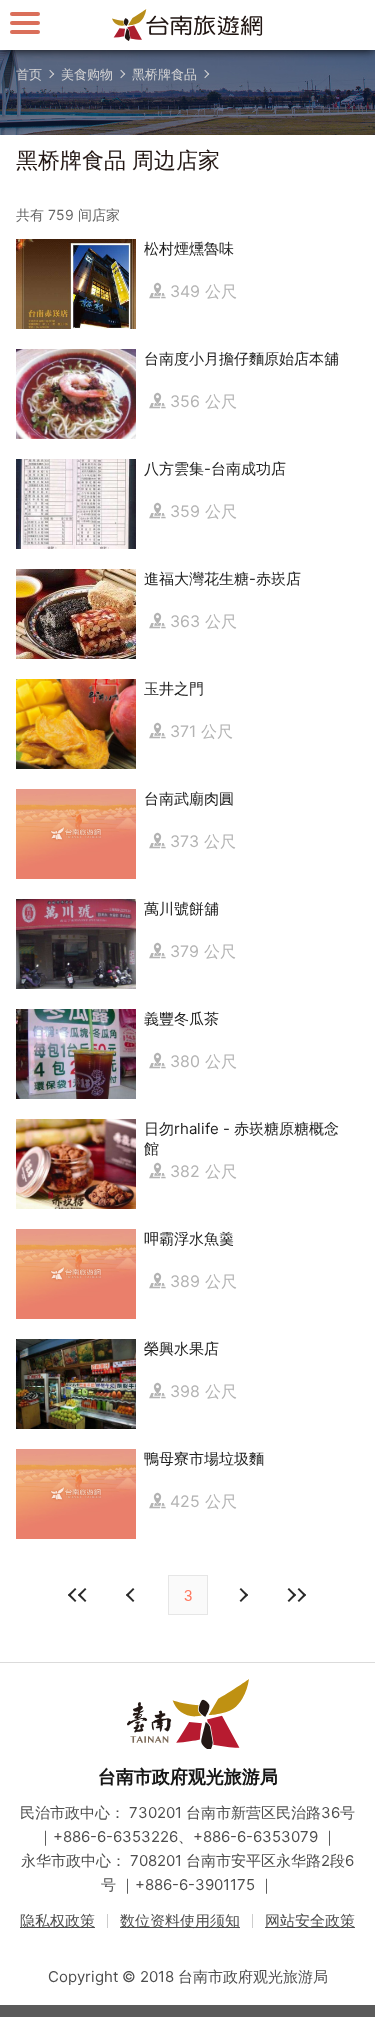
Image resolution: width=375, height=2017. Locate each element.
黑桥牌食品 (164, 74)
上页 (243, 1595)
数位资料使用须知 (180, 1920)
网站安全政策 (310, 1920)
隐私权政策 (57, 1920)
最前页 (79, 1595)
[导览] (25, 22)
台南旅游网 (188, 25)
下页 (133, 1595)
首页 (29, 74)
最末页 (297, 1595)
